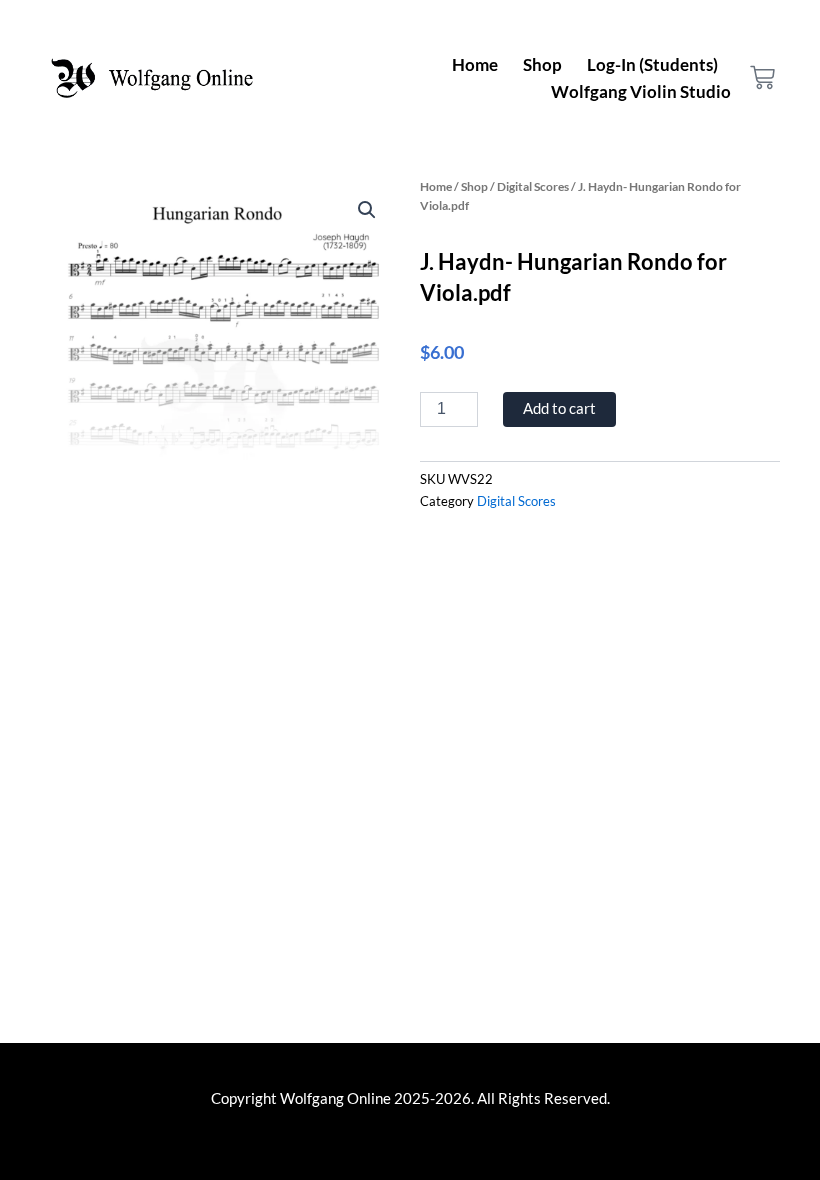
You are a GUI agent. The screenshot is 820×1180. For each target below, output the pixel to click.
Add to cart (559, 408)
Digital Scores (533, 186)
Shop (542, 64)
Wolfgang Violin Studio (641, 91)
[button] (367, 210)
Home (475, 64)
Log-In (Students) (652, 64)
